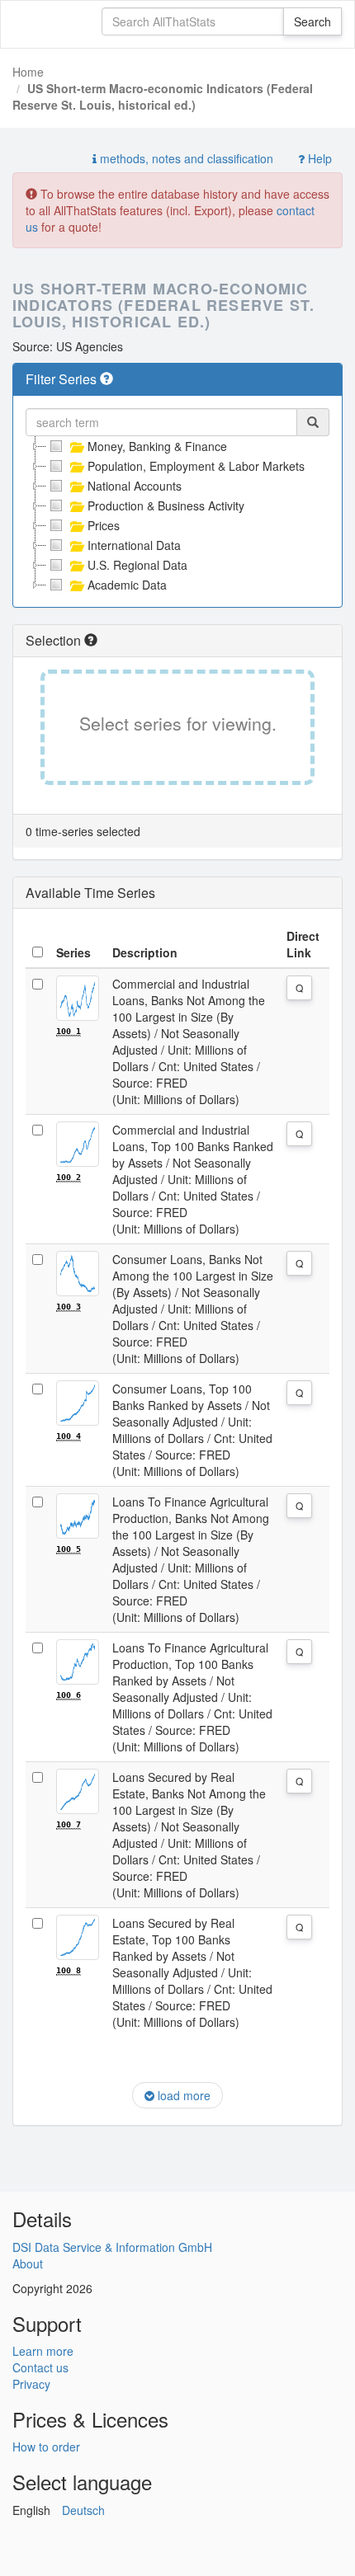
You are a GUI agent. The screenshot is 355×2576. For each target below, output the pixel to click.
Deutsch (83, 2510)
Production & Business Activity (166, 505)
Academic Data (127, 585)
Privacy (31, 2384)
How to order (46, 2447)
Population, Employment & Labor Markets (196, 466)
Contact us (40, 2367)
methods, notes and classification (185, 158)
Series (73, 952)
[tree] (177, 515)
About (28, 2263)
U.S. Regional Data (137, 565)
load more (182, 2095)
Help (318, 158)
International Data (134, 545)
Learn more (43, 2351)
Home (28, 72)
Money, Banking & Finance (157, 446)
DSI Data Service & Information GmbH (112, 2247)
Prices (104, 525)
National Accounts (135, 486)
